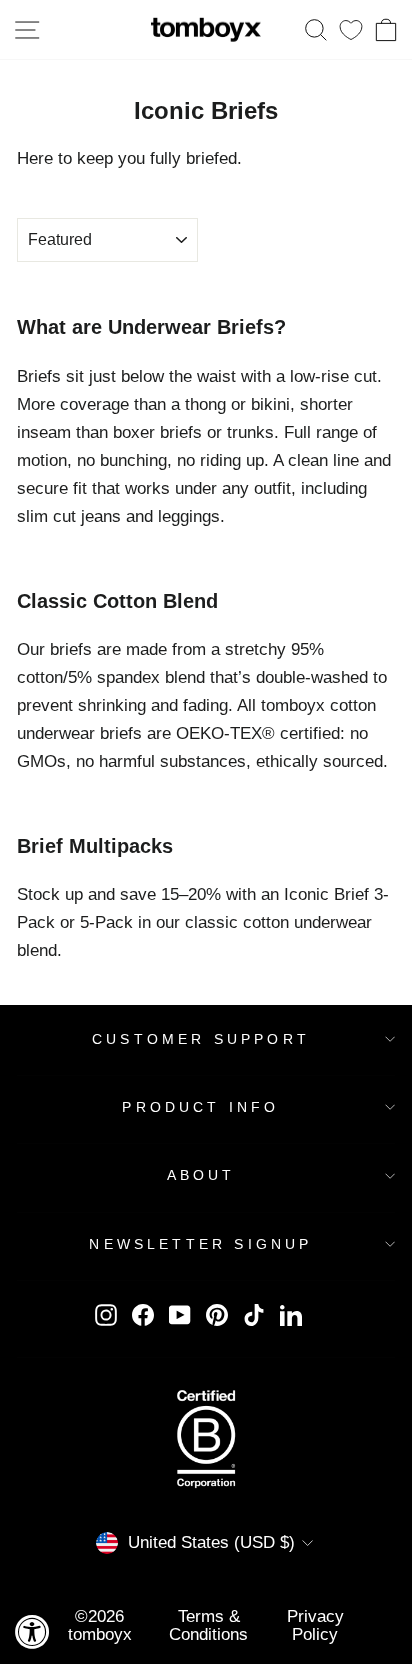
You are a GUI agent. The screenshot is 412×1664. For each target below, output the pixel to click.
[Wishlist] (351, 29)
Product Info (200, 1107)
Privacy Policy (315, 1624)
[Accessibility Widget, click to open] (32, 1631)
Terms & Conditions (208, 1624)
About (201, 1175)
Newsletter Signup (200, 1244)
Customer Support (201, 1039)
